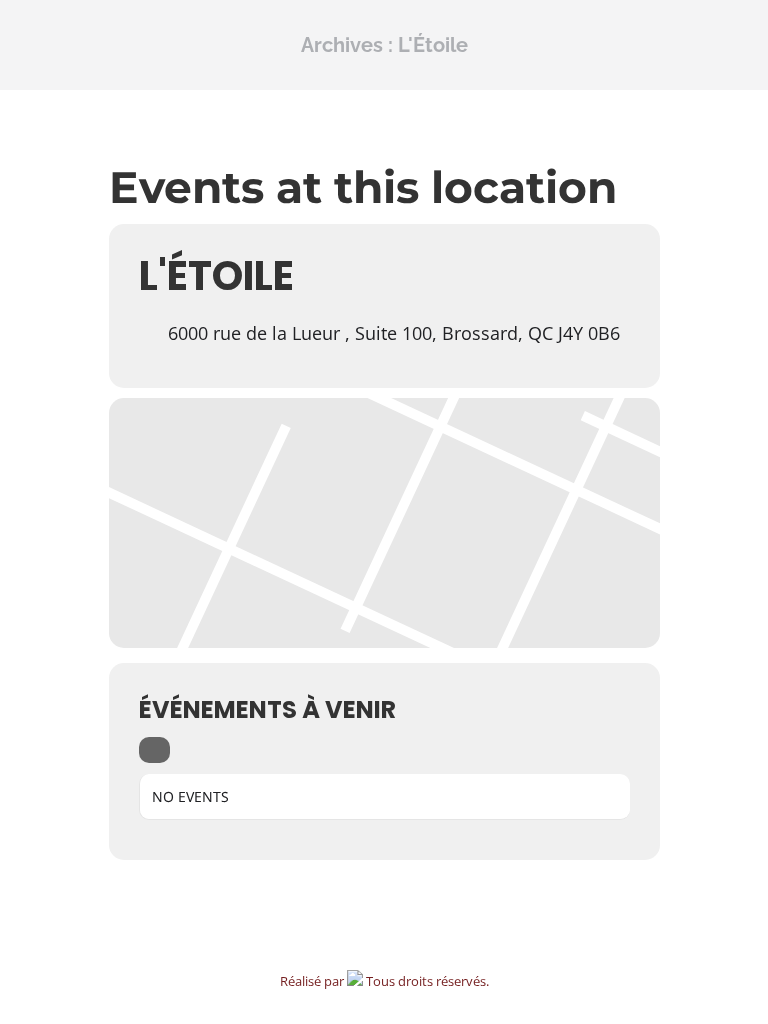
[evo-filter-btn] (154, 750)
